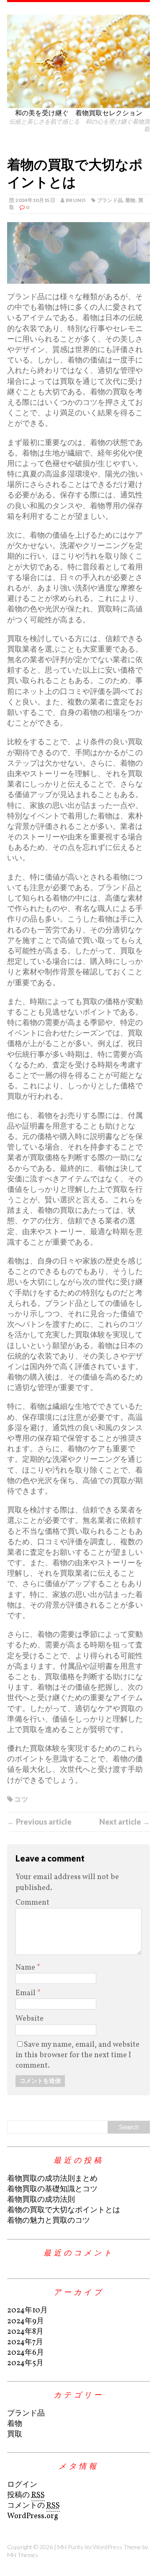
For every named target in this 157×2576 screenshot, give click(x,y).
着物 (130, 200)
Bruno (76, 200)
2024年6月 (26, 2353)
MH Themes (23, 2555)
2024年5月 (25, 2363)
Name (26, 1968)
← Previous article (39, 1822)
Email (26, 1993)
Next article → (125, 1822)
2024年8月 (25, 2332)
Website (30, 2019)
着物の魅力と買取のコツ (49, 2221)
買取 (15, 2435)
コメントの (33, 2506)
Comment (32, 1903)
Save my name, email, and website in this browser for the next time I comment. (77, 2055)
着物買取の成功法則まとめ (52, 2179)
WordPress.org (33, 2516)
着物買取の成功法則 (41, 2200)
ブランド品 (110, 200)
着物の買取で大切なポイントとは (64, 2210)
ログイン (22, 2485)
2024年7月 (25, 2342)
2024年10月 (27, 2311)
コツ (21, 1799)
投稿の (26, 2495)
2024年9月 (26, 2321)
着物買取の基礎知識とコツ (52, 2189)
